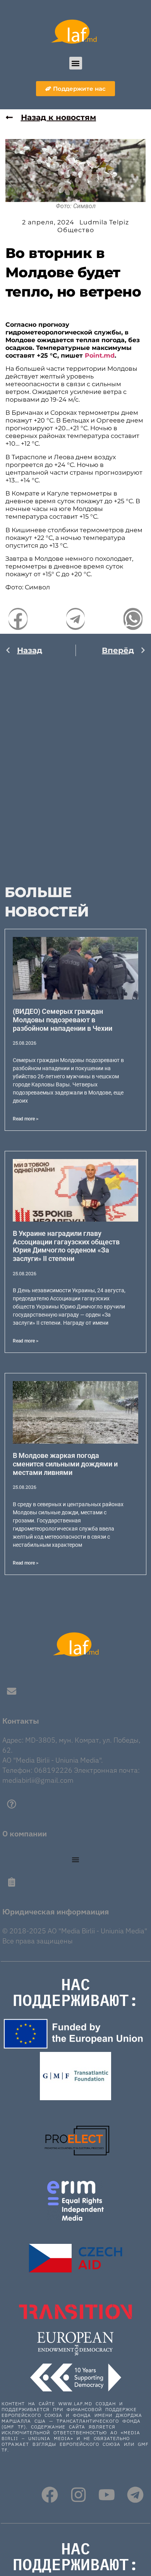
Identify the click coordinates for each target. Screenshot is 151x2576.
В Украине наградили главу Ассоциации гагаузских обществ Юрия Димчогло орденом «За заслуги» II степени (66, 1246)
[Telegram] (135, 2495)
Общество (76, 230)
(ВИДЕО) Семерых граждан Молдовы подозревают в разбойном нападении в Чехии (63, 1020)
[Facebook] (50, 2495)
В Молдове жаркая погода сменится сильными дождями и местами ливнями (65, 1464)
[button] (76, 63)
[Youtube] (107, 2495)
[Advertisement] (75, 765)
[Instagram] (78, 2495)
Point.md (100, 356)
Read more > (26, 1119)
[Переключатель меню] (75, 1860)
